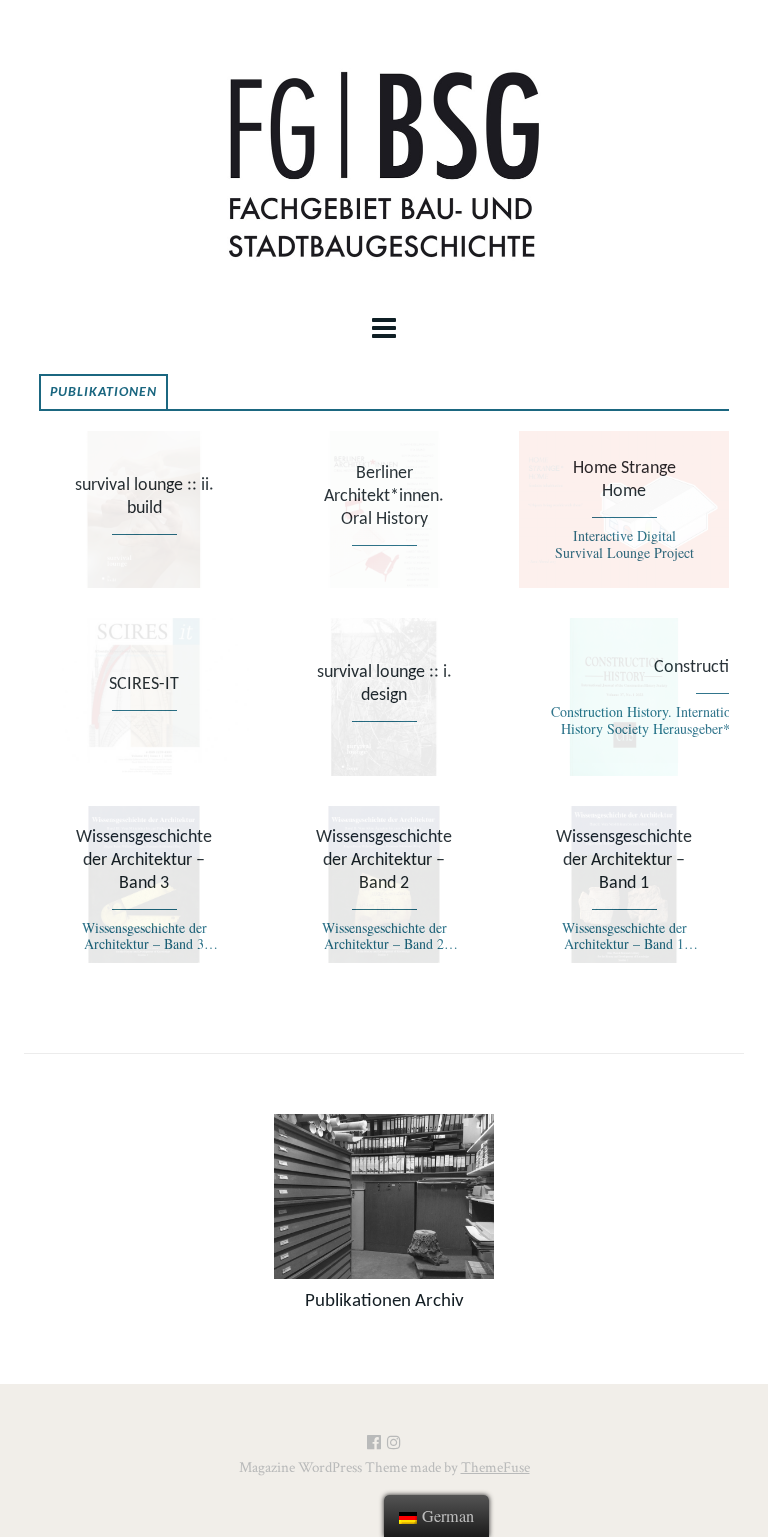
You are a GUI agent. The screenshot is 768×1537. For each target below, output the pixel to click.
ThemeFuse (495, 1467)
